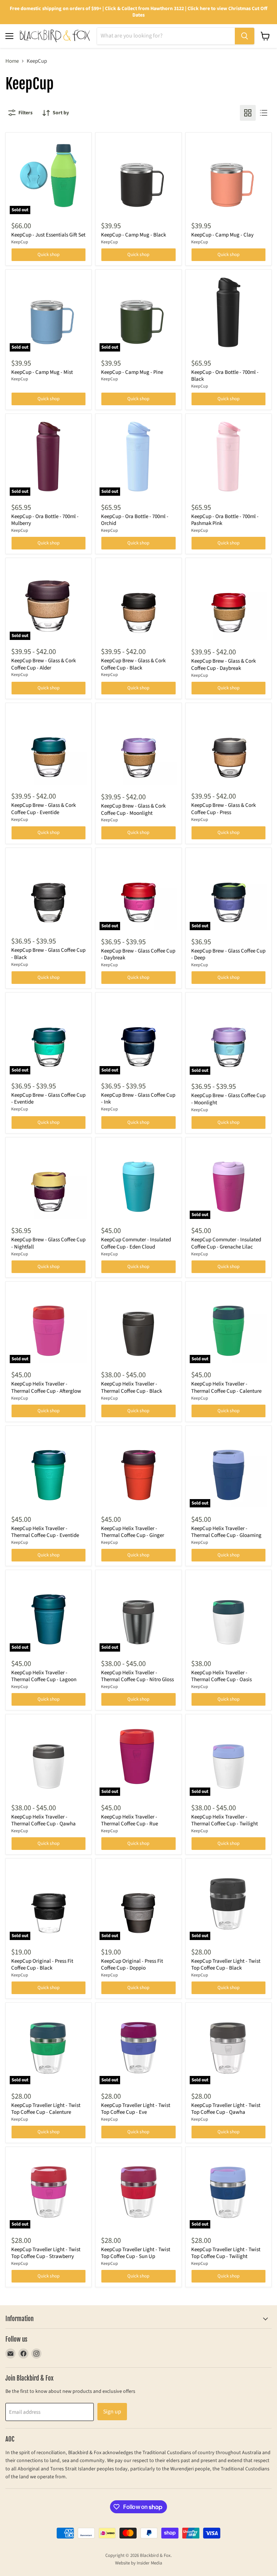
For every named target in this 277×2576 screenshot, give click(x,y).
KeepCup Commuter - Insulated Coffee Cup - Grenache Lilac (226, 1243)
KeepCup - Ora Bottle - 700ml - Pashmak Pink (225, 520)
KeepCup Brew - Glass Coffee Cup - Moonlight (228, 1099)
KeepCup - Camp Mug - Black (133, 235)
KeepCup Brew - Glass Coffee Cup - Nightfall (48, 1243)
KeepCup (20, 242)
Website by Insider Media (139, 2563)
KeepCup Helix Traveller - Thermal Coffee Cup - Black (131, 1388)
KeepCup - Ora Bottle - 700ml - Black (225, 376)
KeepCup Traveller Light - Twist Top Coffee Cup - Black (226, 1965)
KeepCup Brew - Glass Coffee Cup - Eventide (48, 1099)
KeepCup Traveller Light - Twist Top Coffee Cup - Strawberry (46, 2253)
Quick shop (49, 255)
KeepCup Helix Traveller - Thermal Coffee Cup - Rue (129, 1821)
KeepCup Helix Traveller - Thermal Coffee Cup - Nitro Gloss (137, 1676)
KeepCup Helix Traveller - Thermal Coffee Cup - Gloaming (226, 1532)
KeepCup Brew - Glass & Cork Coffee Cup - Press (223, 809)
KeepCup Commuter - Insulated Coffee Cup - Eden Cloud (136, 1243)
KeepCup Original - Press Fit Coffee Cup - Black (42, 1965)
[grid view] (248, 113)
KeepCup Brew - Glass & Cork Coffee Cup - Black (133, 664)
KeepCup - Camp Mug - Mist (42, 372)
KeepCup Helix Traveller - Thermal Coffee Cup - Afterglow (46, 1388)
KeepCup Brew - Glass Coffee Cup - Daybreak (138, 955)
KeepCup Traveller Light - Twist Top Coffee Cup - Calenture (46, 2109)
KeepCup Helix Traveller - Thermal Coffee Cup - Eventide (45, 1532)
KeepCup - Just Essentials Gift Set (48, 235)
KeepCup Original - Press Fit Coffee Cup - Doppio (132, 1965)
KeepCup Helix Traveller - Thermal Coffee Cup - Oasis (221, 1676)
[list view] (264, 113)
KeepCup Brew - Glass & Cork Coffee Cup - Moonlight (133, 810)
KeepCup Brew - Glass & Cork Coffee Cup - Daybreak (223, 665)
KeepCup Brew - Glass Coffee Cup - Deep (228, 955)
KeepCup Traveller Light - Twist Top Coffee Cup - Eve (136, 2109)
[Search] (245, 36)
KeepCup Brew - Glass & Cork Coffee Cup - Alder (43, 664)
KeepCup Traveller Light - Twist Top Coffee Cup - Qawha (226, 2109)
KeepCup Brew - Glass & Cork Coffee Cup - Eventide (43, 809)
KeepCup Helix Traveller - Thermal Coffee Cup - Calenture (226, 1388)
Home (12, 61)
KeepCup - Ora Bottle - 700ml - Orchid (135, 520)
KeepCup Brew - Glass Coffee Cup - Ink (138, 1099)
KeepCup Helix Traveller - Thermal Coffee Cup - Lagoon (44, 1676)
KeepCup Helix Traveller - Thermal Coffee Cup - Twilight (225, 1821)
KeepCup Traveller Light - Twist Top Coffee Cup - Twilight (226, 2253)
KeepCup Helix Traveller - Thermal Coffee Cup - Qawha (43, 1821)
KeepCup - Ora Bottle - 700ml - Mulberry (45, 520)
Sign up (112, 2412)
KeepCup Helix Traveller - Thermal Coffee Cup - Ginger (133, 1532)
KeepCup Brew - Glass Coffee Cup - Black (48, 954)
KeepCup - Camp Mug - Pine (132, 372)
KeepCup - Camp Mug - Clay (222, 235)
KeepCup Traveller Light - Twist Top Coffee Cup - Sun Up (136, 2253)
